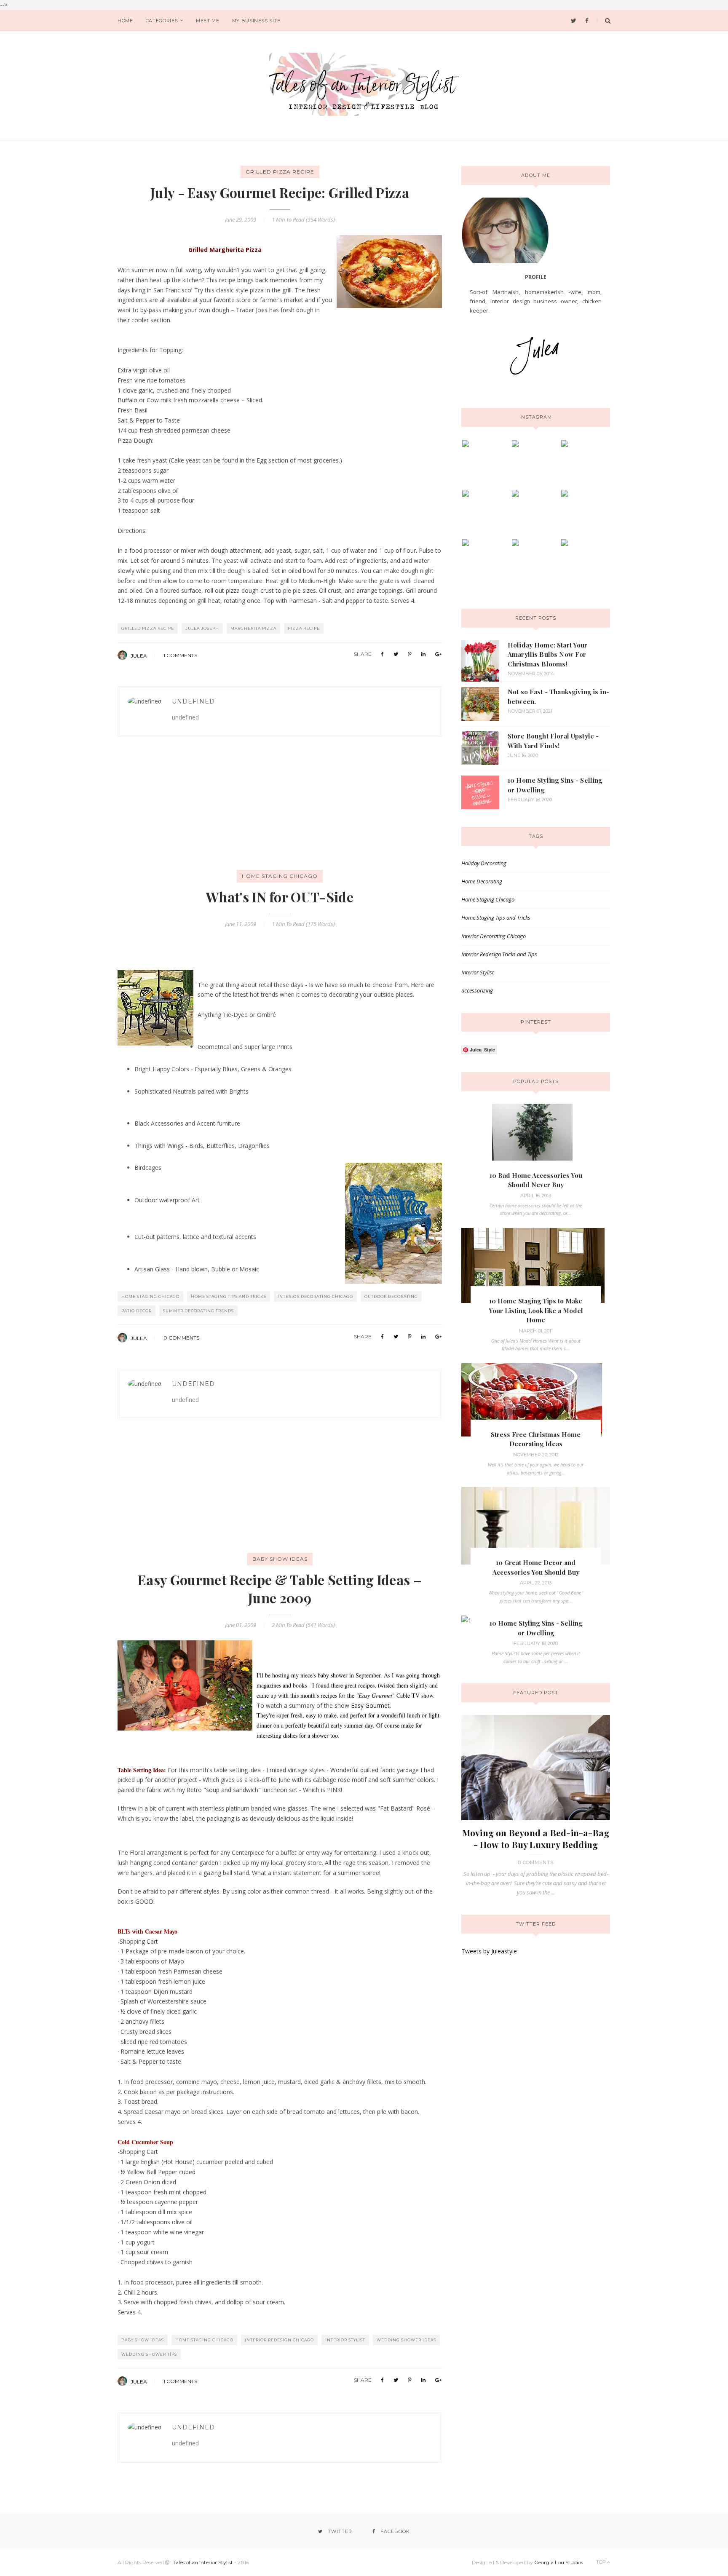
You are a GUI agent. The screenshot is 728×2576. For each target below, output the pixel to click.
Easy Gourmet (369, 1705)
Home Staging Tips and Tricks (229, 1296)
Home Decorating (482, 881)
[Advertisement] (181, 815)
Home (125, 21)
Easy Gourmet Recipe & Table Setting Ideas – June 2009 (280, 1589)
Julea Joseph (202, 628)
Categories (162, 21)
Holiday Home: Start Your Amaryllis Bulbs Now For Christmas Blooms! (548, 654)
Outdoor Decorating (391, 1296)
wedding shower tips (149, 2354)
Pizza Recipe (304, 628)
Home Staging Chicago (280, 876)
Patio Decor (136, 1311)
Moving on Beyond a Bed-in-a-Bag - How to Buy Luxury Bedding (536, 1838)
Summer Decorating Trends (198, 1311)
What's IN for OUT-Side (280, 897)
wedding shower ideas (406, 2340)
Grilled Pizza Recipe (280, 172)
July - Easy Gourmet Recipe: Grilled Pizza (280, 192)
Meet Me (208, 21)
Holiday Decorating (484, 863)
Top (602, 2562)
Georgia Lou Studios (559, 2562)
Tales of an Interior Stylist (203, 2562)
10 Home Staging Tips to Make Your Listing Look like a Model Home (536, 1310)
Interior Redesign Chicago (279, 2340)
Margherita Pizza (253, 628)
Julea (139, 656)
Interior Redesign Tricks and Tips (499, 954)
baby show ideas (280, 1559)
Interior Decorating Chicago (315, 1296)
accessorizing (477, 990)
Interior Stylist (345, 2340)
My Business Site (257, 21)
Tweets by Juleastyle (489, 1951)
